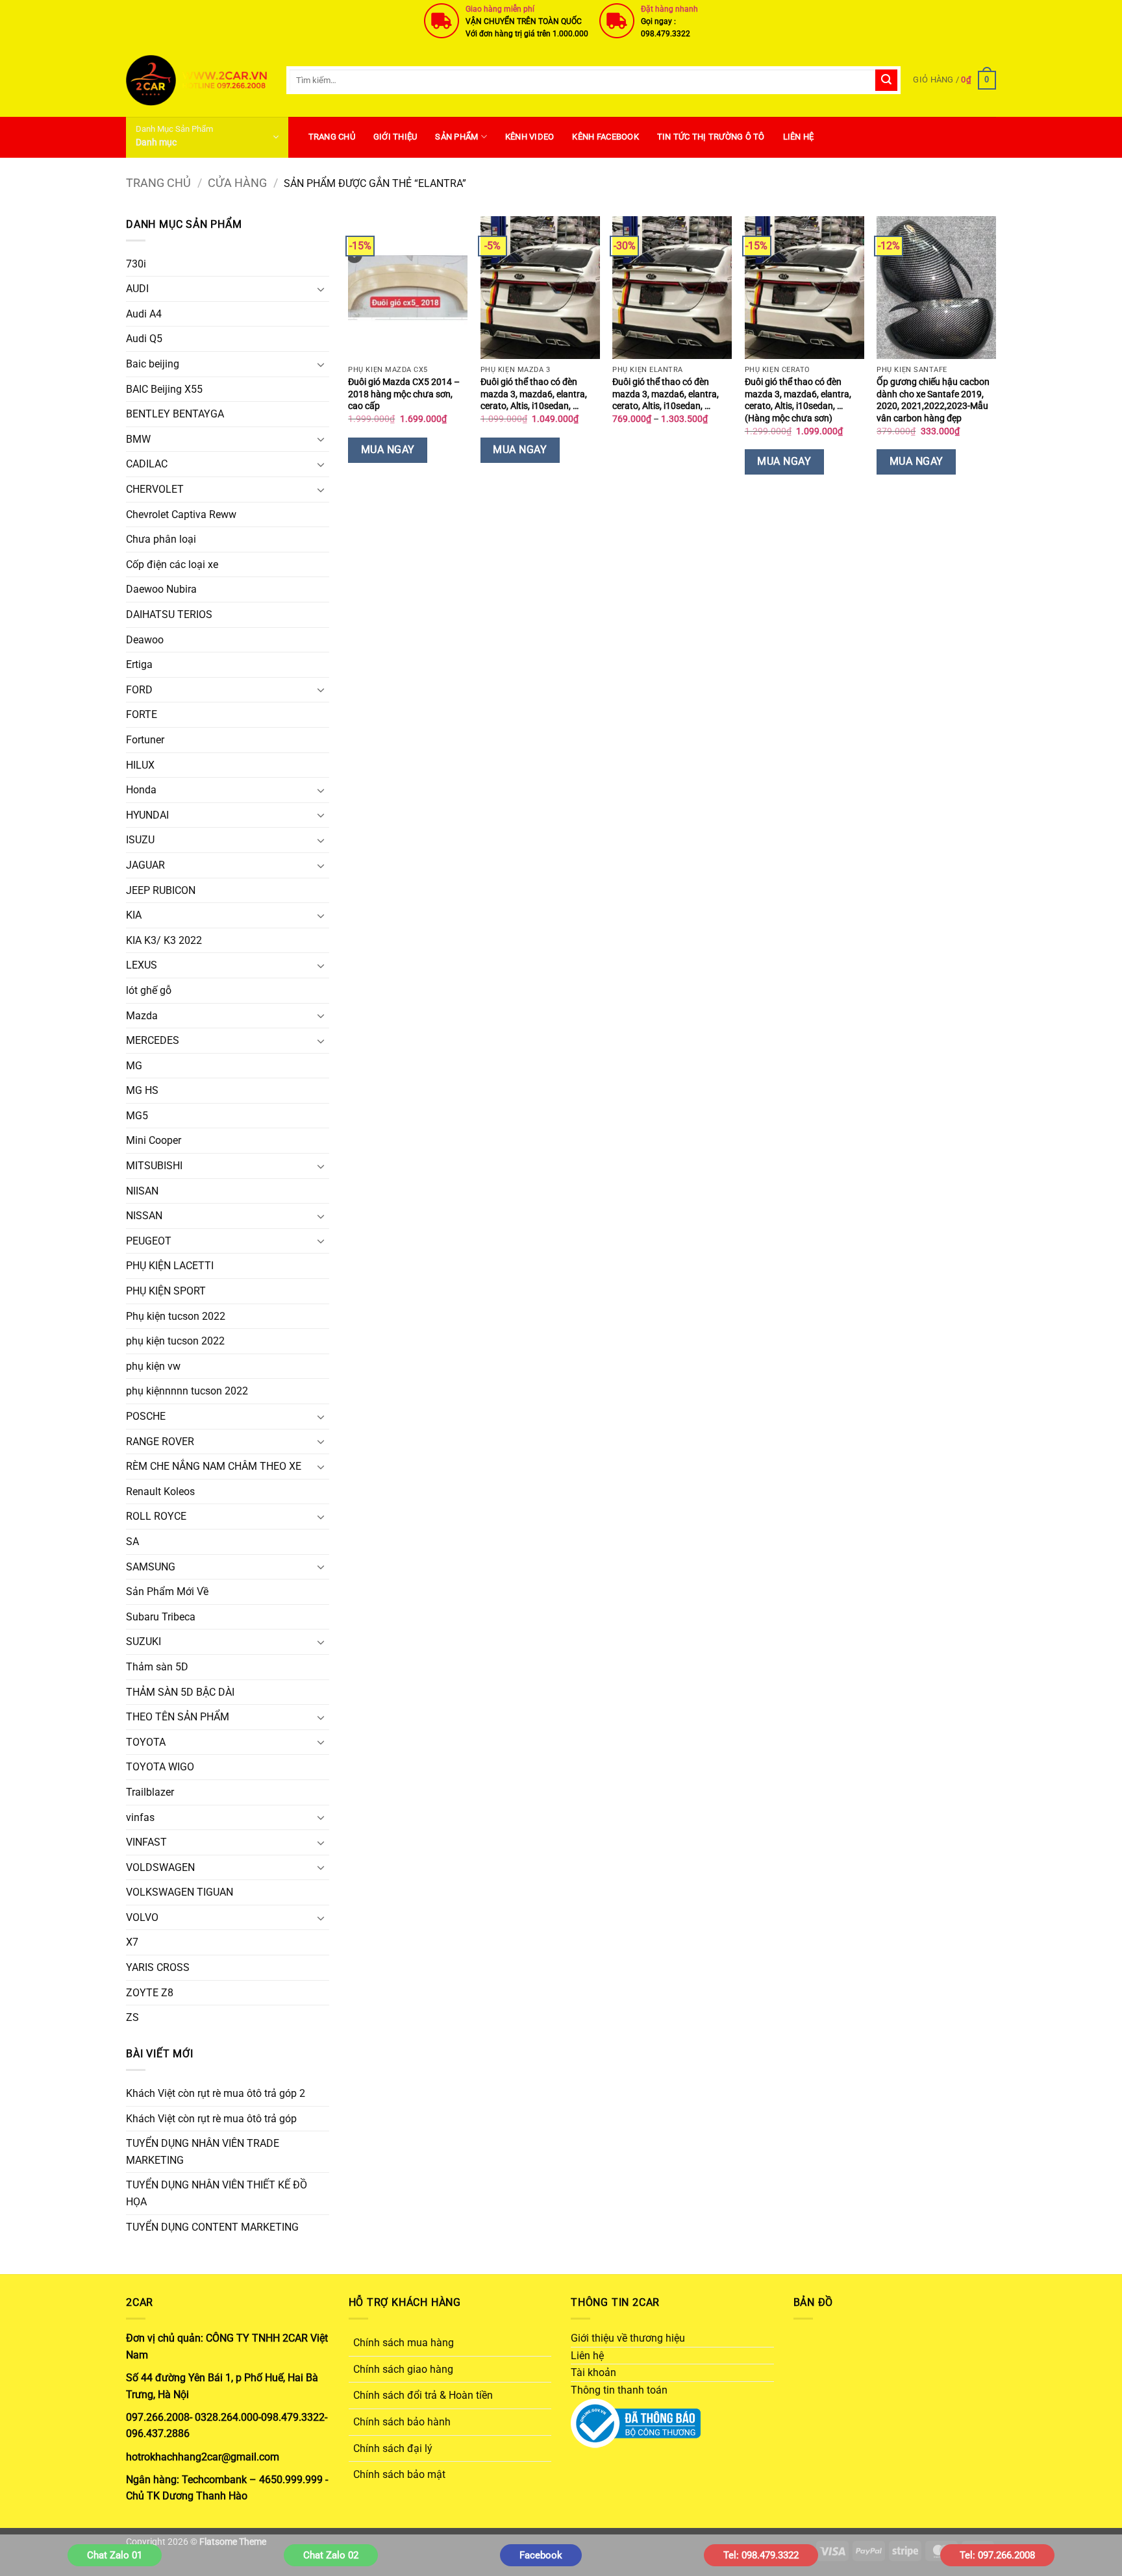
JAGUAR (145, 865)
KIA (134, 915)
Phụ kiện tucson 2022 (176, 1316)
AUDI (137, 289)
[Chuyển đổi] (321, 289)
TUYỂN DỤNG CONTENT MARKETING (212, 2227)
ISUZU (140, 840)
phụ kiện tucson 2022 (175, 1341)
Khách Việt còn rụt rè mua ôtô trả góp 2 (216, 2093)
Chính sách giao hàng (403, 2369)
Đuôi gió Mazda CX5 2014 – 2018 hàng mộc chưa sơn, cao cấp (404, 394)
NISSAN (144, 1216)
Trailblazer (150, 1792)
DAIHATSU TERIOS (169, 614)
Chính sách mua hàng (404, 2343)
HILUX (140, 765)
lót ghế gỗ (149, 990)
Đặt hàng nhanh (669, 9)
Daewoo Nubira (161, 589)
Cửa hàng (237, 183)
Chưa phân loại (161, 539)
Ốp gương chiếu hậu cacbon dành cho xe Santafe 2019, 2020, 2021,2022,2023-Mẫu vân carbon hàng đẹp (933, 400)
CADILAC (147, 464)
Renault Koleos (160, 1492)
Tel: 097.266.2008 (997, 2555)
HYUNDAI (147, 815)
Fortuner (145, 740)
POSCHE (146, 1416)
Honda (141, 790)
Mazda (142, 1016)
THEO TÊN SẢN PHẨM (178, 1717)
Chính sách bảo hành (402, 2422)
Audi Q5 (144, 339)
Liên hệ (799, 137)
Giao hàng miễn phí (500, 9)
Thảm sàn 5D (157, 1667)
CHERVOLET (155, 489)
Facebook (541, 2555)
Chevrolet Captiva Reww (181, 514)
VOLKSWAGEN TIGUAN (180, 1892)
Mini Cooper (154, 1140)
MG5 (137, 1116)
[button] (954, 80)
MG (134, 1066)
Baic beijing (153, 364)
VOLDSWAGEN (160, 1867)
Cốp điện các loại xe (172, 564)
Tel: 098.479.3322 (761, 2555)
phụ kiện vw (153, 1366)
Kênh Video (530, 137)
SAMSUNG (151, 1567)
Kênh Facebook (605, 137)
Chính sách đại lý (393, 2448)
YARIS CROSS (158, 1967)
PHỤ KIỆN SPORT (166, 1291)
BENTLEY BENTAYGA (175, 414)
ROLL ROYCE (156, 1516)
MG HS (142, 1090)
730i (136, 264)
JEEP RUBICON (161, 890)
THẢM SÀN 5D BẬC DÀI (180, 1692)
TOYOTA (146, 1742)
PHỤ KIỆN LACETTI (170, 1266)
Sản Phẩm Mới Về (167, 1591)
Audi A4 (144, 314)
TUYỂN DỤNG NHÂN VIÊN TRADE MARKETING (203, 2152)
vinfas (140, 1817)
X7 (132, 1942)
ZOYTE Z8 (150, 1993)
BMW (138, 439)
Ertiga (139, 664)
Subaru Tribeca (161, 1617)
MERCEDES (153, 1040)
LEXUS (142, 965)
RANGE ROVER (160, 1442)
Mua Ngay (388, 450)
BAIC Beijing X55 (164, 389)
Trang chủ (158, 183)
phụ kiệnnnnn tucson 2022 (187, 1391)
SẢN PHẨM (456, 137)
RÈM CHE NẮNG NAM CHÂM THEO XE (214, 1466)
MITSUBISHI (154, 1166)
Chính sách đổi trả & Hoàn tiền (423, 2395)
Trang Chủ (332, 137)
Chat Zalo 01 (115, 2555)
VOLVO (142, 1917)
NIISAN (142, 1191)
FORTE (142, 714)
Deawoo (145, 640)
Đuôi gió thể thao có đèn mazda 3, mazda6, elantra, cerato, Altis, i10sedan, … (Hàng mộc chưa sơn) (798, 400)
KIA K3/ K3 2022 (164, 940)
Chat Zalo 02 (331, 2555)
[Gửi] (886, 80)
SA (132, 1542)
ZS (132, 2017)
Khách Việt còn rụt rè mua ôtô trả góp (211, 2119)
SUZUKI (143, 1641)
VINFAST (146, 1842)
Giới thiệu (395, 137)
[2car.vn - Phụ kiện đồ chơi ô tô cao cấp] (196, 80)
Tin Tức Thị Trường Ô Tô (711, 137)
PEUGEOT (149, 1241)
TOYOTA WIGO (160, 1767)
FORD (139, 690)
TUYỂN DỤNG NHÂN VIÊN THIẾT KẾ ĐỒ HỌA (217, 2193)
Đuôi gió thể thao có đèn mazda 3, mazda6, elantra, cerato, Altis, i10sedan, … (534, 394)
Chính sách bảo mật (399, 2474)
